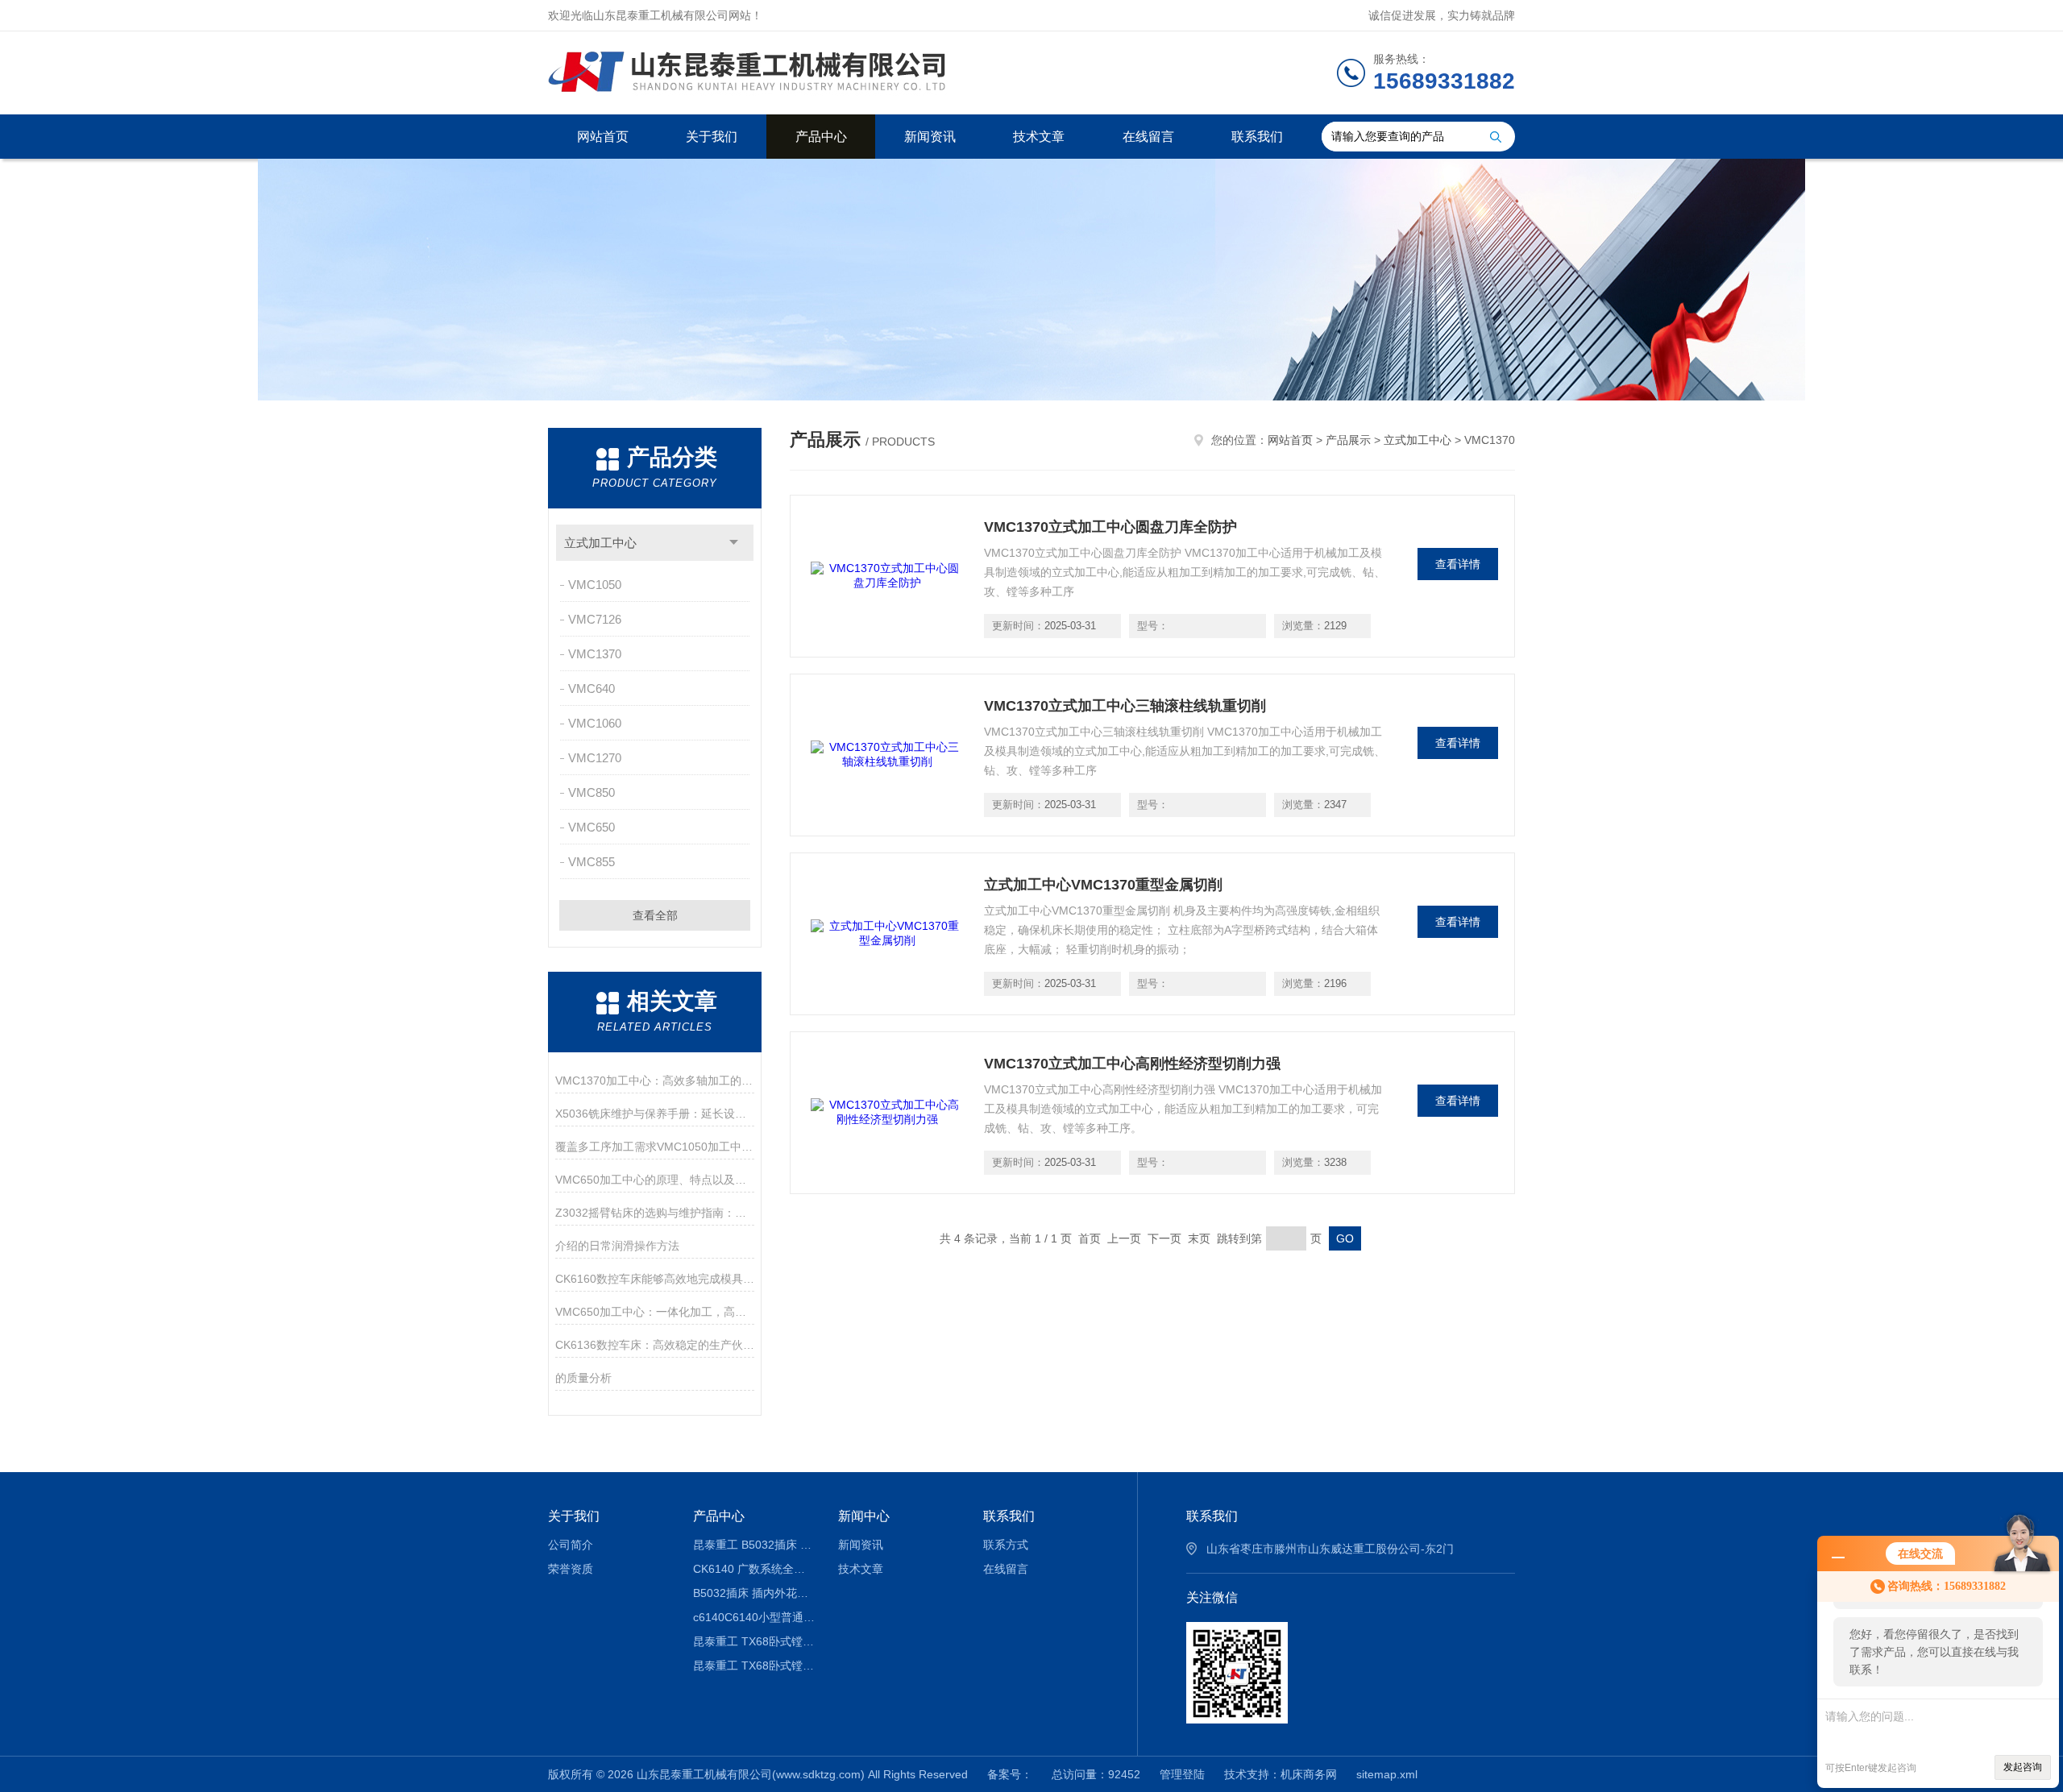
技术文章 (1039, 137)
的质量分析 (583, 1378)
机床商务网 (1309, 1774)
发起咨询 (2023, 1767)
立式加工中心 (600, 543)
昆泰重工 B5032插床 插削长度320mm (754, 1545)
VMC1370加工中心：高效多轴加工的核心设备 (655, 1081)
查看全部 (655, 915)
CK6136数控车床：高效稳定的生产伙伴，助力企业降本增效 (655, 1345)
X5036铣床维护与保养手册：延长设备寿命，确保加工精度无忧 (655, 1114)
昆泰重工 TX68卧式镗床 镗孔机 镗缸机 (754, 1641)
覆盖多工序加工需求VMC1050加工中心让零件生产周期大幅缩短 (655, 1147)
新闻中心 (864, 1516)
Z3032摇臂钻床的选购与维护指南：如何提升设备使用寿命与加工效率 (655, 1213)
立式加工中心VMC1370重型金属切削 (1103, 885)
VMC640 (592, 689)
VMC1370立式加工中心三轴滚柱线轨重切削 (1125, 706)
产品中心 (821, 137)
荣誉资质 (571, 1569)
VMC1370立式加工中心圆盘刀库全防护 (1110, 527)
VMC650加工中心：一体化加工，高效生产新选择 (655, 1312)
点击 (734, 543)
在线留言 (1148, 137)
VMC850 (592, 792)
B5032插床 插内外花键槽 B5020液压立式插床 (754, 1593)
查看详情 (1458, 564)
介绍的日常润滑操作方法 (617, 1246)
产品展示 (1348, 440)
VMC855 (592, 862)
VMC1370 (595, 654)
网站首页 (603, 137)
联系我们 (1257, 137)
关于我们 (712, 137)
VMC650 (592, 827)
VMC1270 (595, 758)
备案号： (1010, 1774)
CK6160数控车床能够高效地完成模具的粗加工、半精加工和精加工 (655, 1279)
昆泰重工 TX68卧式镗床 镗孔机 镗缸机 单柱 (754, 1665)
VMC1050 (595, 585)
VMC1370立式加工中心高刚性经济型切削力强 (1132, 1064)
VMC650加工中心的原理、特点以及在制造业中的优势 (655, 1180)
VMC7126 (595, 619)
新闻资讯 (930, 137)
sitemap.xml (1387, 1774)
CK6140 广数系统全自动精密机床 (754, 1569)
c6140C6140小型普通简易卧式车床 (754, 1617)
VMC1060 (595, 723)
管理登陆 (1182, 1774)
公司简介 (571, 1545)
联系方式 (1006, 1545)
